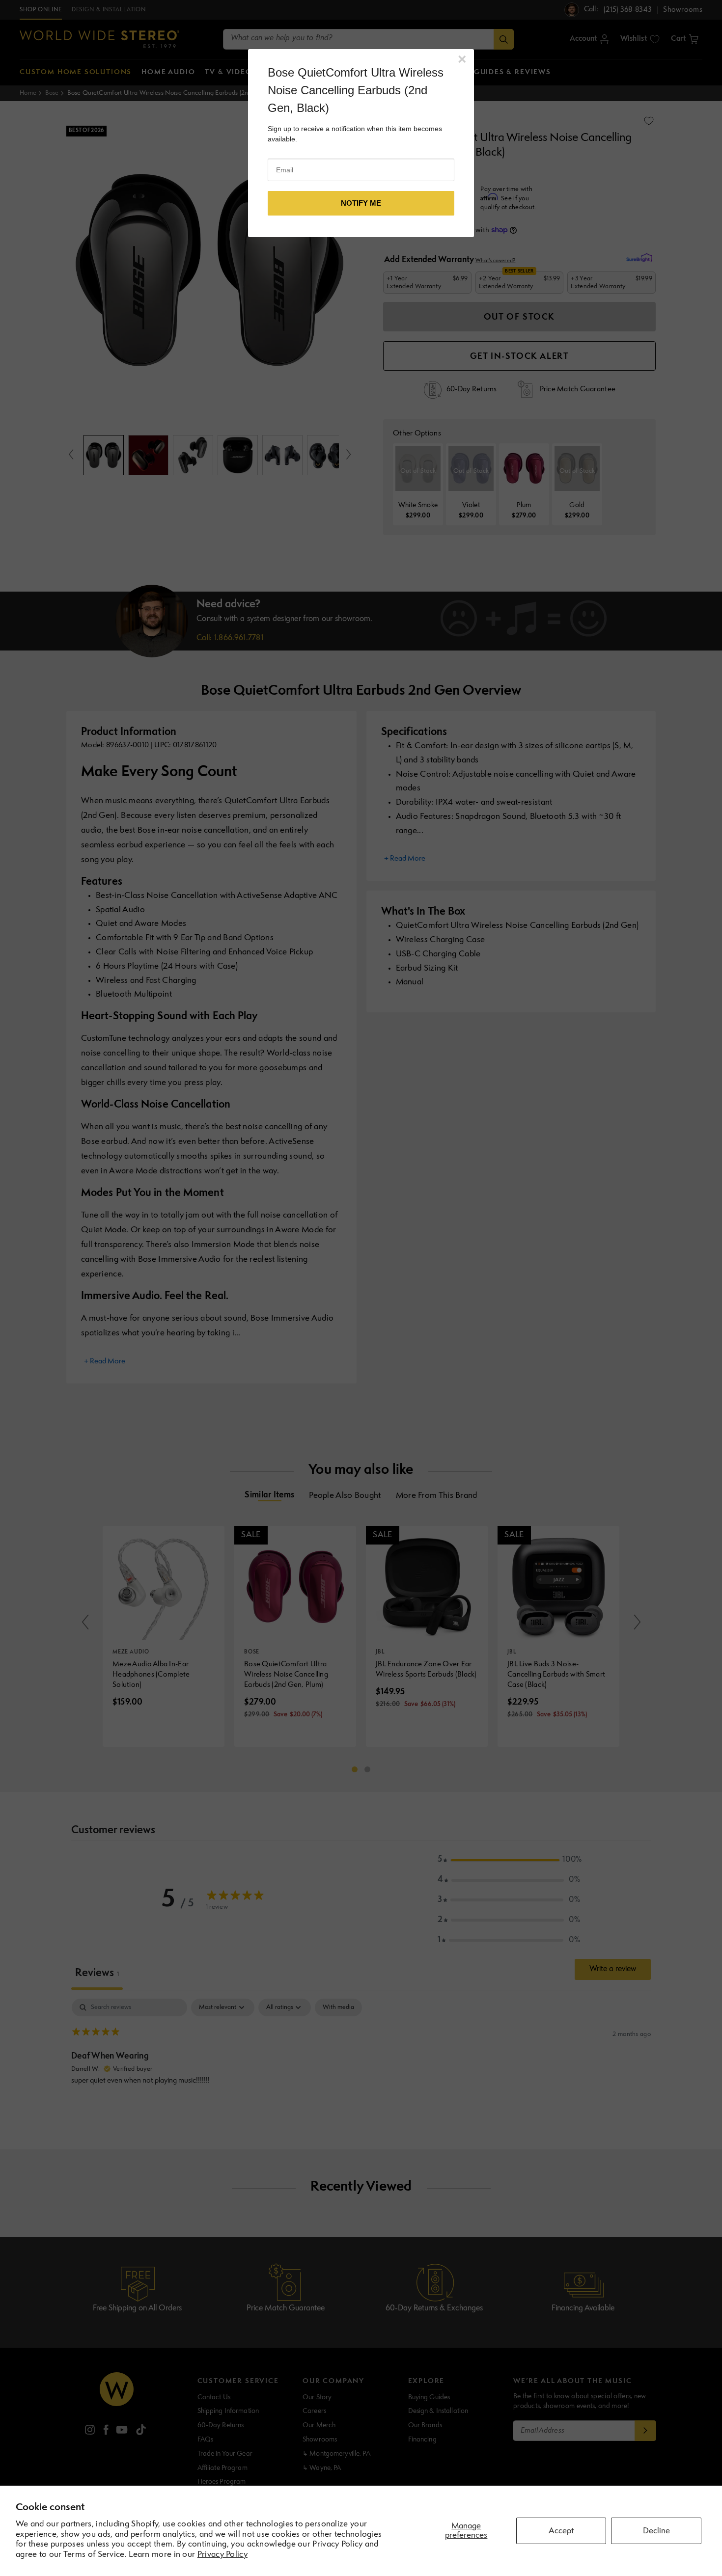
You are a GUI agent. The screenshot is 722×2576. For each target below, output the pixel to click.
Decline (656, 2531)
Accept (561, 2531)
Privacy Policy (222, 2555)
